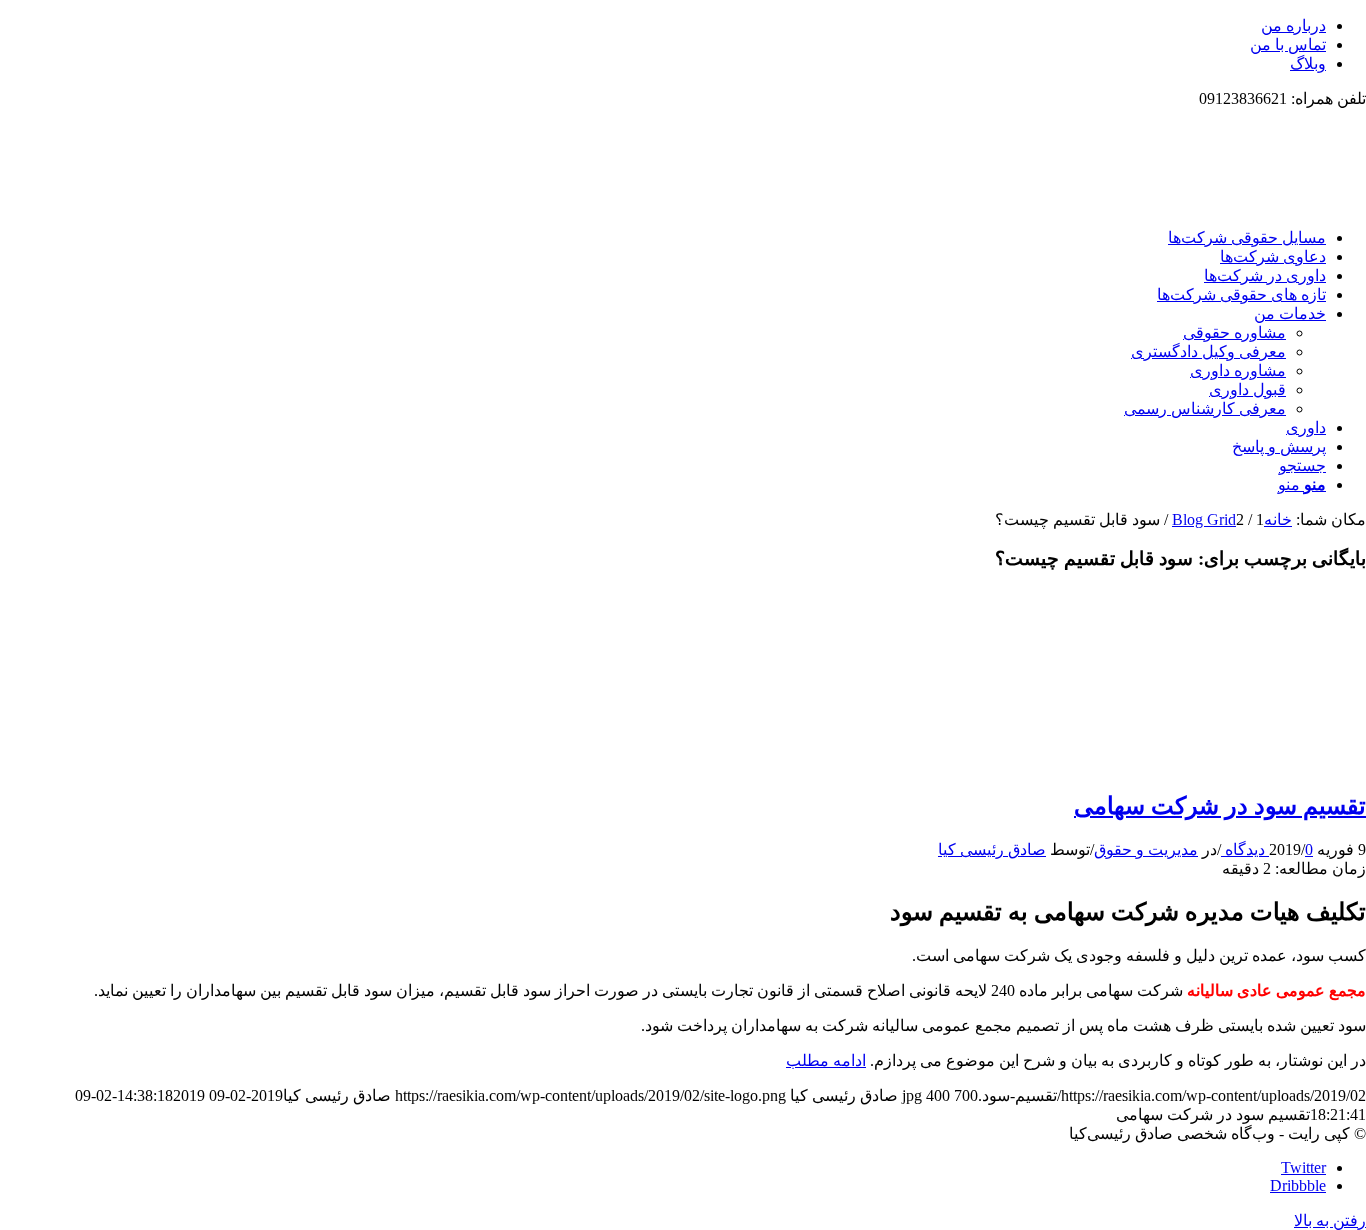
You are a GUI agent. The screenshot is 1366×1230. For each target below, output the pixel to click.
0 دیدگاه (1267, 849)
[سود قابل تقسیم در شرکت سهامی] (1276, 762)
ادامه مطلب (826, 1060)
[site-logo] (1216, 202)
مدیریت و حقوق (1146, 849)
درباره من (1293, 25)
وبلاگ (1308, 63)
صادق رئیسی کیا (992, 849)
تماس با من (1288, 44)
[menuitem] (663, 25)
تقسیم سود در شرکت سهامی (1220, 806)
